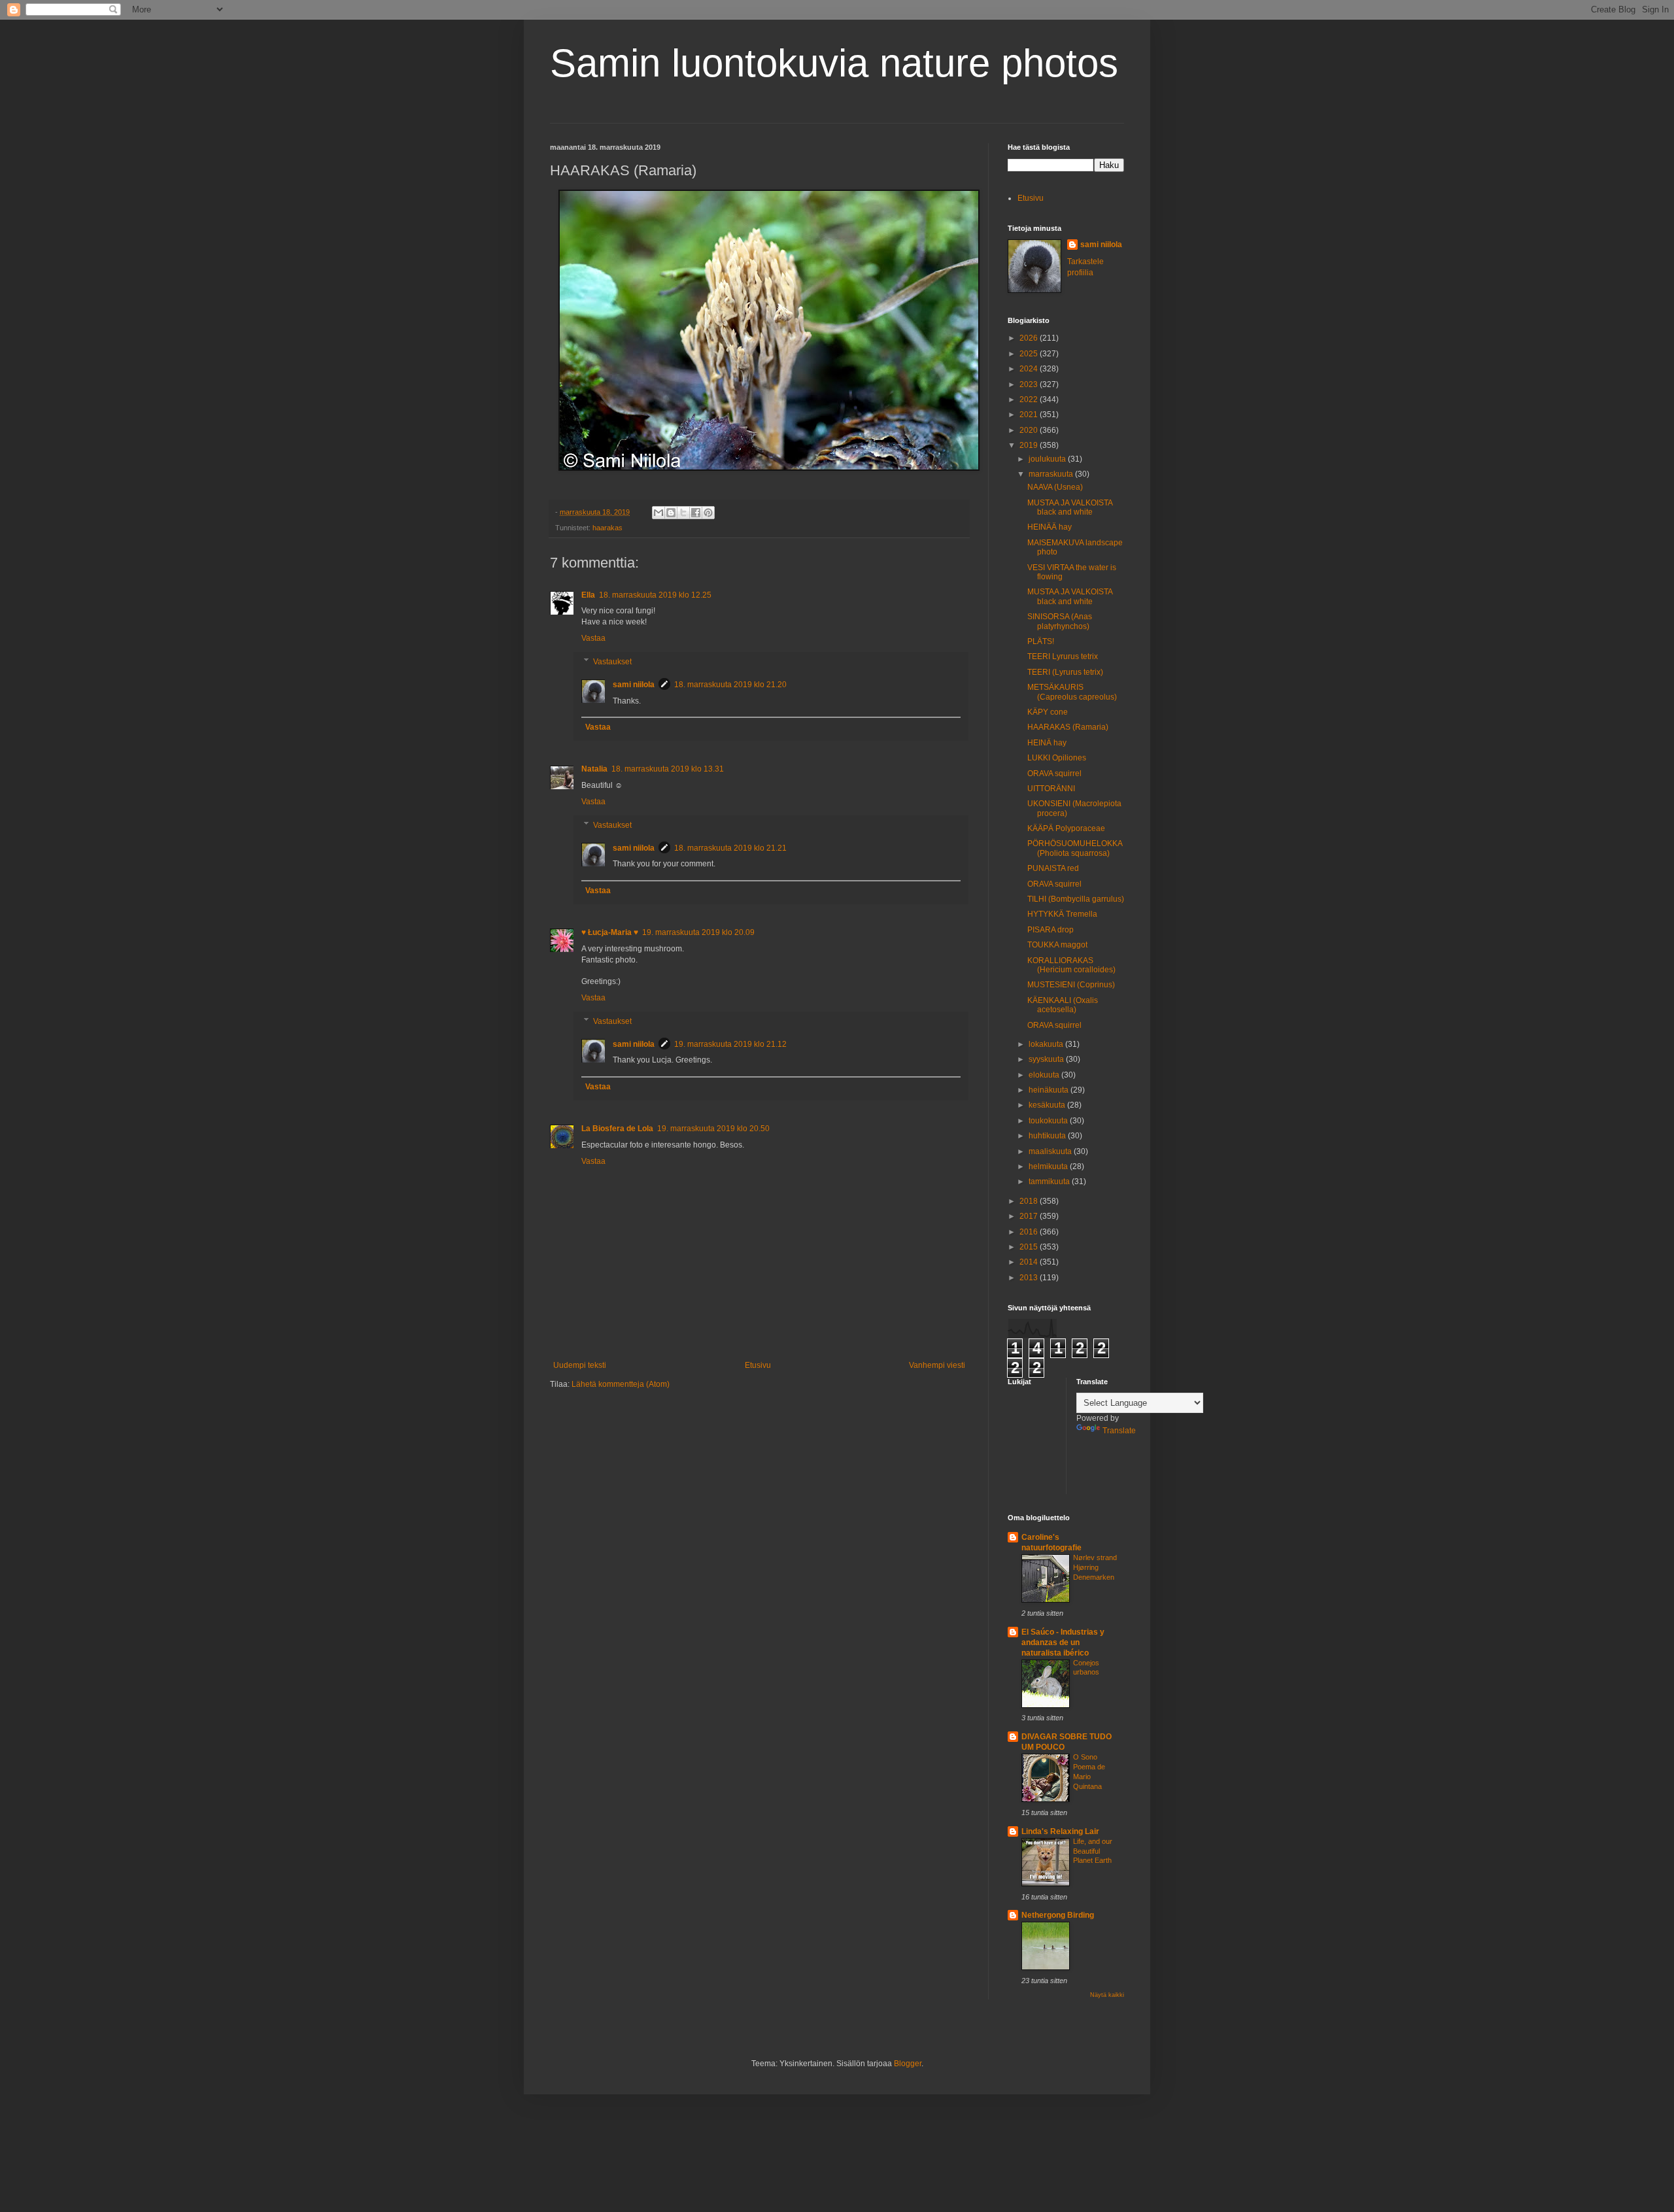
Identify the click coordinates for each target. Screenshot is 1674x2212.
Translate (1119, 1431)
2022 (1030, 400)
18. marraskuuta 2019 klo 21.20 (730, 685)
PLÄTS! (1041, 641)
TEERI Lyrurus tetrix (1063, 656)
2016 (1030, 1232)
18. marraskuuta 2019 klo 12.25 (655, 595)
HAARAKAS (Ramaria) (1068, 727)
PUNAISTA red (1053, 868)
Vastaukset (612, 662)
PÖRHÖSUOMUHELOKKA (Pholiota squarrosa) (1075, 848)
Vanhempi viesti (937, 1365)
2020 (1030, 430)
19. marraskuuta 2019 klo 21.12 (730, 1044)
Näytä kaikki (1107, 1995)
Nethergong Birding (1058, 1915)
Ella (588, 595)
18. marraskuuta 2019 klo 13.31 (668, 769)
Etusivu (758, 1365)
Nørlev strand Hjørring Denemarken (1095, 1567)
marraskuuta (1052, 474)
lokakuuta (1047, 1044)
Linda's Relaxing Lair (1060, 1831)
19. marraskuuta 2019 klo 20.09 (698, 932)
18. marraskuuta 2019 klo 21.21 (730, 848)
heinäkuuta (1050, 1090)
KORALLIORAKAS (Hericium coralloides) (1071, 965)
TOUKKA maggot (1057, 945)
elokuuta (1045, 1075)
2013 (1030, 1278)
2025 (1030, 354)
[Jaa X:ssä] (683, 513)
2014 (1030, 1262)
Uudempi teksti (580, 1365)
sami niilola (634, 685)
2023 (1030, 384)
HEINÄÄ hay (1050, 527)
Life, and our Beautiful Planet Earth (1093, 1851)
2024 (1030, 369)
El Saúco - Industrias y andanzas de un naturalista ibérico (1063, 1642)
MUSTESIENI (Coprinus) (1071, 985)
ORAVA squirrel (1054, 774)
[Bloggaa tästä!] (671, 513)
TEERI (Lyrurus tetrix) (1065, 672)
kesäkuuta (1048, 1105)
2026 (1030, 338)
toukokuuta (1049, 1121)
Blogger (908, 2064)
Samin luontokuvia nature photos (834, 63)
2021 (1030, 415)
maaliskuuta (1051, 1151)
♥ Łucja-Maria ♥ (610, 932)
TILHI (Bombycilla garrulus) (1076, 899)
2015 (1030, 1247)
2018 (1030, 1201)
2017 (1030, 1216)
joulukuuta (1048, 459)
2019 (1030, 445)
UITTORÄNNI (1051, 789)
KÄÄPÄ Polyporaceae (1066, 828)
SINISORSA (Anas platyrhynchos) (1060, 621)
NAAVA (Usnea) (1055, 487)
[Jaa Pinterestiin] (708, 513)
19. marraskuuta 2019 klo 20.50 (713, 1129)
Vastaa (593, 638)
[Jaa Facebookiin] (696, 513)
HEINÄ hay (1047, 743)
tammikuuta (1050, 1182)
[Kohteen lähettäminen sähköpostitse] (658, 513)
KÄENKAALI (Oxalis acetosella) (1063, 1005)
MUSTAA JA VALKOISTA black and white (1070, 507)
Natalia (594, 769)
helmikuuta (1049, 1166)
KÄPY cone (1048, 712)
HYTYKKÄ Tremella (1062, 914)
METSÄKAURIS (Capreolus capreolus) (1072, 692)
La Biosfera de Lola (617, 1129)
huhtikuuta (1048, 1136)
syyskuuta (1047, 1059)
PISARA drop (1051, 930)
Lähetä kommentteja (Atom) (621, 1384)
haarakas (607, 528)
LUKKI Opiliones (1057, 758)
